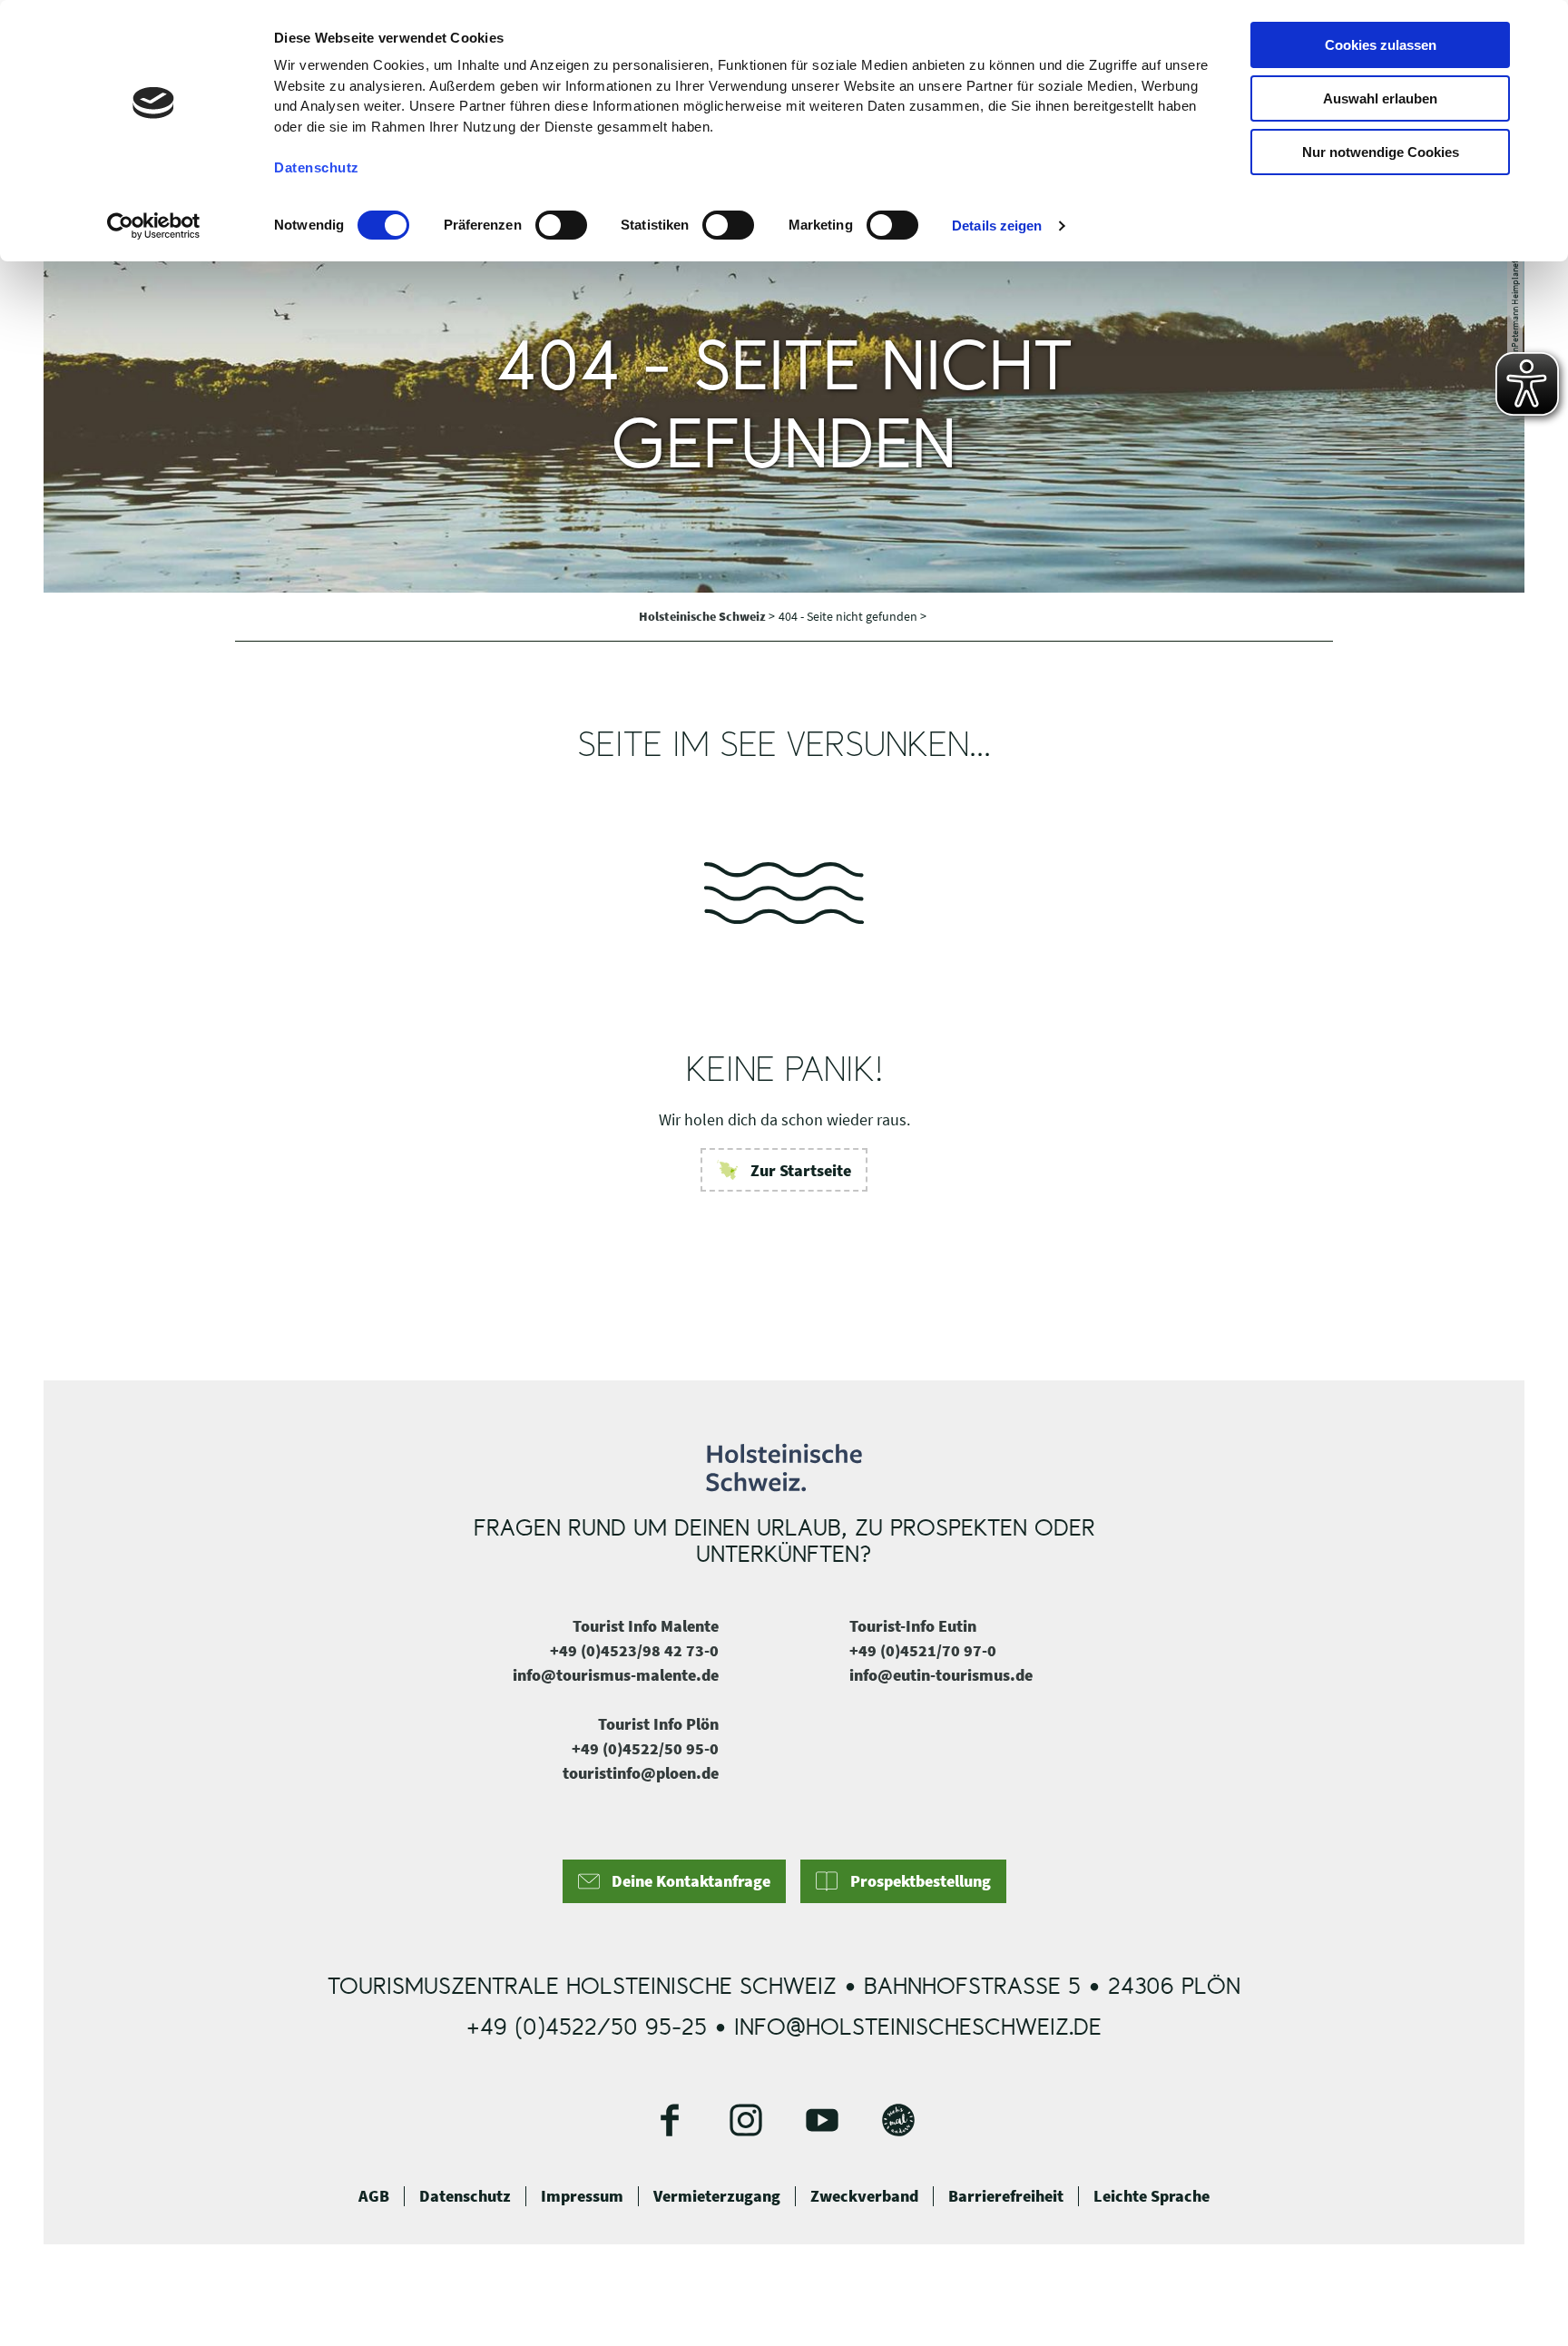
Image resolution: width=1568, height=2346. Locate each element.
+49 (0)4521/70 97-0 (923, 1650)
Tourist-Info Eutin (913, 1626)
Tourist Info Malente (646, 1626)
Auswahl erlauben (1380, 98)
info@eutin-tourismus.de (941, 1675)
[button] (784, 1170)
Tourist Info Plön (658, 1724)
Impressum (582, 2196)
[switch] (561, 225)
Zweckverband (864, 2196)
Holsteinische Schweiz (704, 616)
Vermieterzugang (717, 2196)
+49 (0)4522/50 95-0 (645, 1748)
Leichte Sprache (1151, 2196)
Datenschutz (465, 2196)
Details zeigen (997, 226)
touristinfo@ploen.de (641, 1773)
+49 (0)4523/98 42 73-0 (634, 1650)
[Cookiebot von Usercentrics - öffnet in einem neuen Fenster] (154, 226)
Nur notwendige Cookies (1381, 152)
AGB (374, 2196)
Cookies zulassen (1381, 45)
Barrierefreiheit (1006, 2196)
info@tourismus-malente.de (616, 1675)
